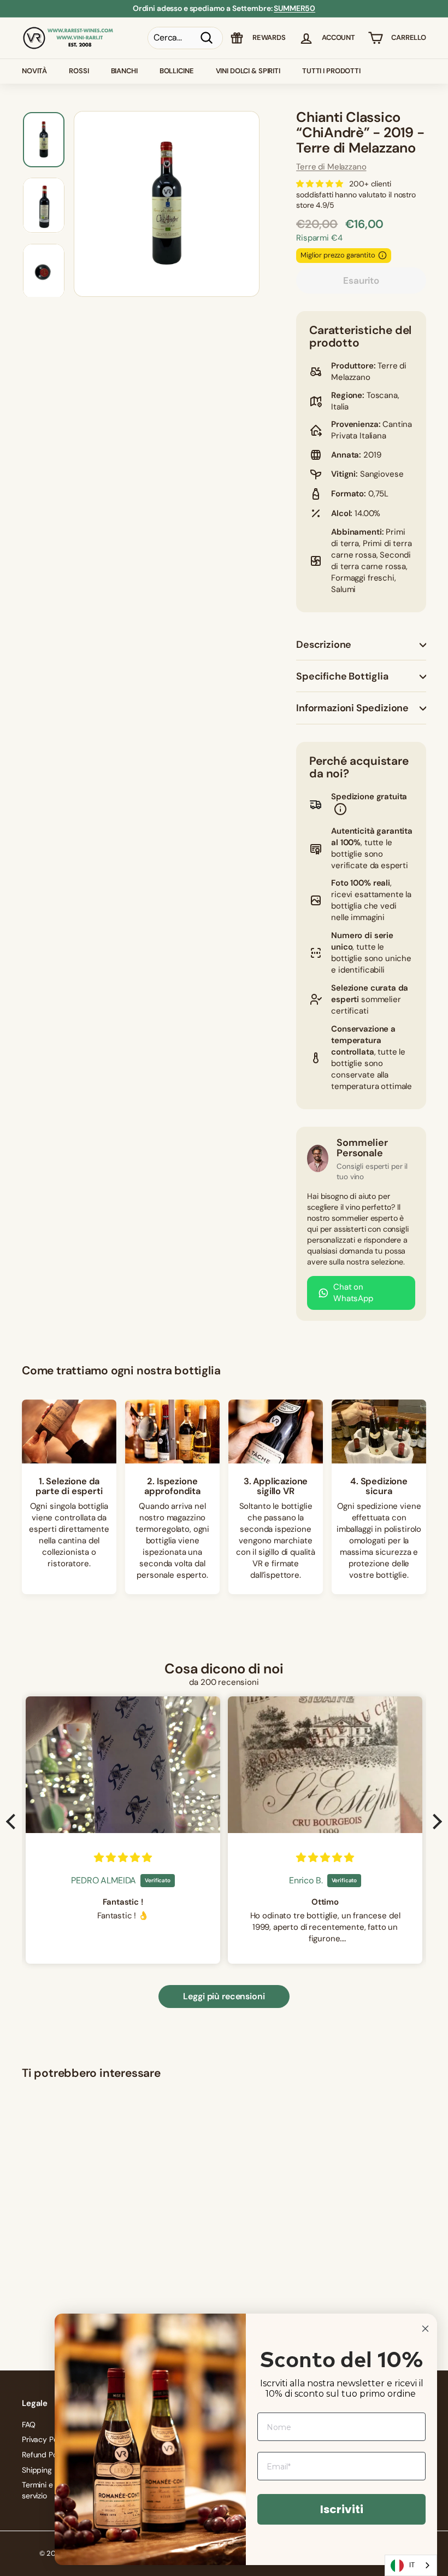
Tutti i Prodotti (331, 71)
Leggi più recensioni (224, 1996)
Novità (34, 71)
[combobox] (411, 2565)
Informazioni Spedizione (352, 708)
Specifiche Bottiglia (342, 676)
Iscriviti (342, 2509)
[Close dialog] (425, 2329)
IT (412, 2565)
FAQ (29, 2425)
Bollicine (177, 71)
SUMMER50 (294, 8)
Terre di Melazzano (331, 167)
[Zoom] (167, 204)
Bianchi (124, 71)
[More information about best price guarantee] (382, 255)
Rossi (79, 71)
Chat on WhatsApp (353, 1293)
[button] (14, 1821)
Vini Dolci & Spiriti (248, 71)
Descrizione (324, 645)
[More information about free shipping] (340, 811)
